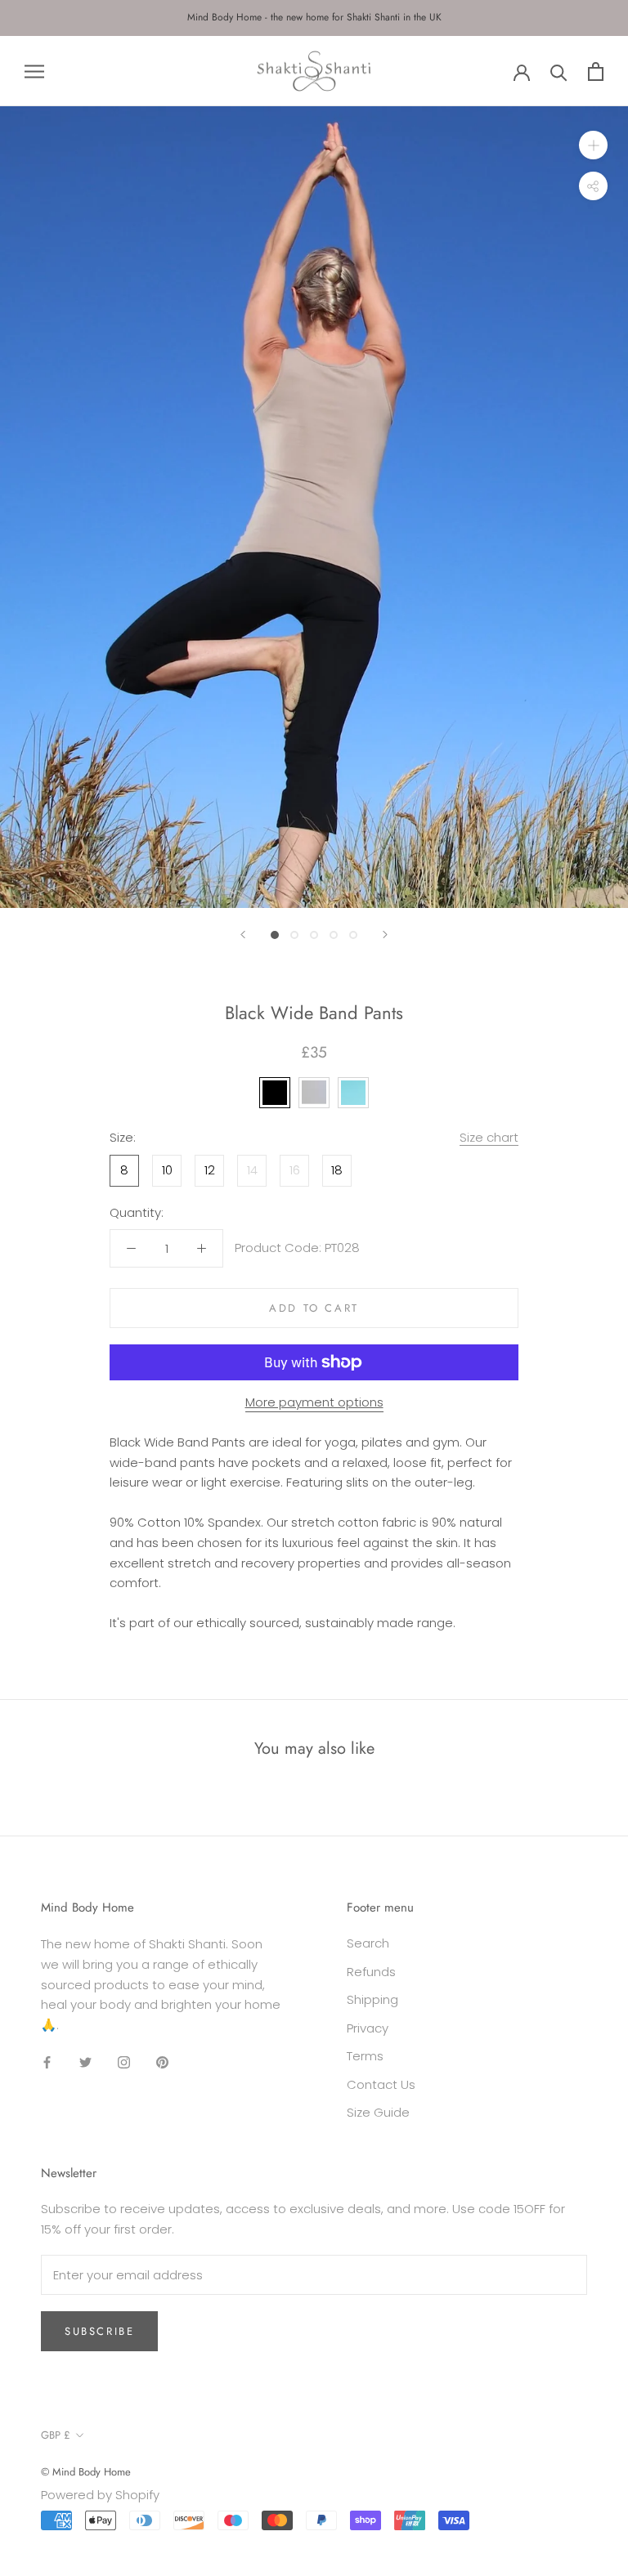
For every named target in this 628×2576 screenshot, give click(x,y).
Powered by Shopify (100, 2495)
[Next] (385, 935)
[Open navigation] (34, 71)
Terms (365, 2056)
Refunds (371, 1972)
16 (295, 1170)
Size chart (489, 1137)
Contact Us (381, 2084)
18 (337, 1170)
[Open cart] (596, 72)
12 (210, 1170)
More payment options (314, 1402)
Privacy (368, 2028)
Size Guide (378, 2112)
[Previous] (243, 935)
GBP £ (56, 2435)
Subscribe (99, 2331)
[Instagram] (124, 2062)
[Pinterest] (162, 2062)
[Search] (559, 72)
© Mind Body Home (86, 2472)
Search (368, 1943)
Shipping (372, 1999)
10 (167, 1170)
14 (252, 1170)
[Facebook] (47, 2062)
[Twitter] (85, 2062)
